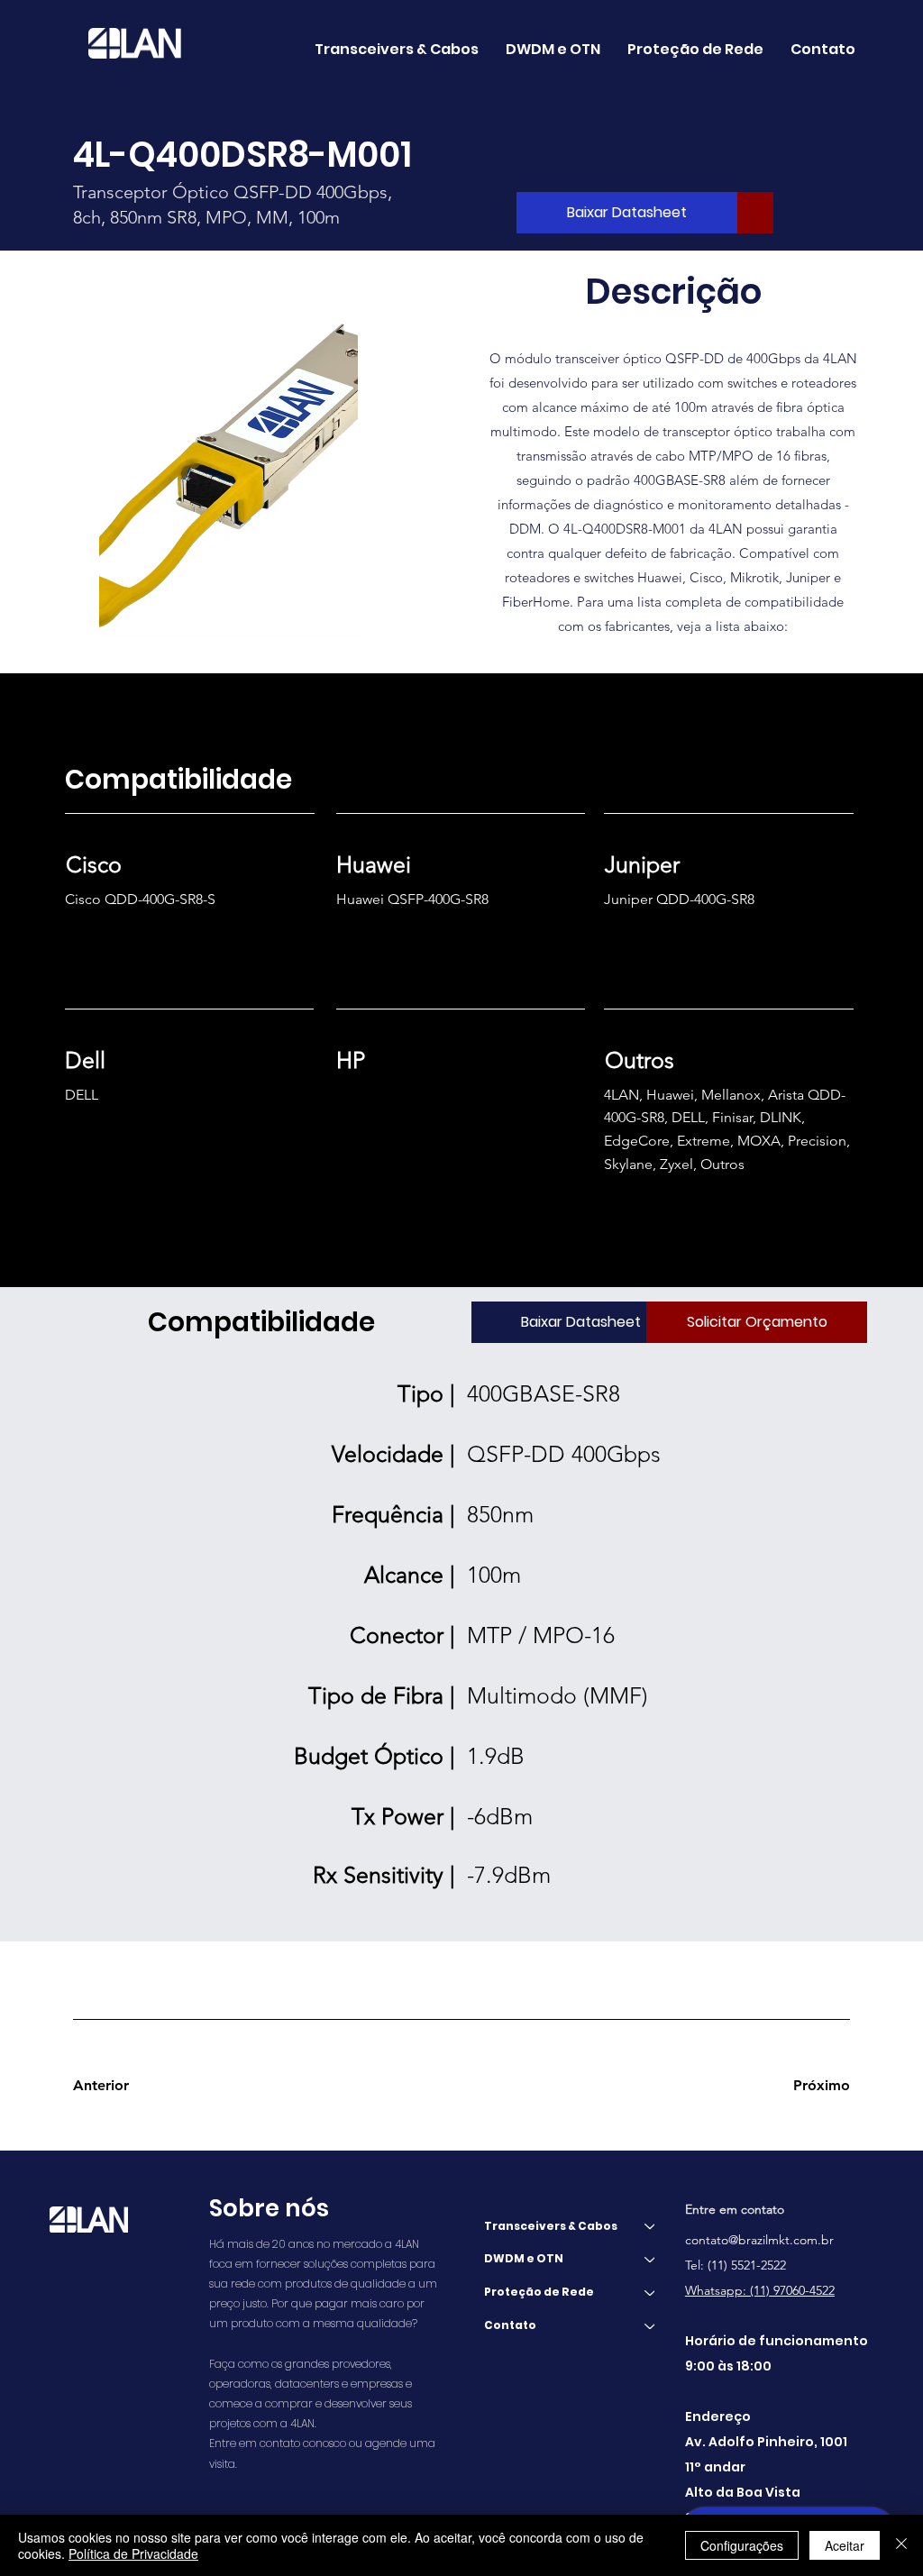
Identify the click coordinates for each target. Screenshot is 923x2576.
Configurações (742, 2545)
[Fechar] (901, 2545)
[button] (553, 49)
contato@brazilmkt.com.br (759, 2240)
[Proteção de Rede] (651, 2293)
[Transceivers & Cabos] (651, 2227)
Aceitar (845, 2545)
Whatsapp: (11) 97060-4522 (760, 2290)
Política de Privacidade (133, 2553)
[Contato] (651, 2326)
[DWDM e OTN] (651, 2259)
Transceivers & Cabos (551, 2226)
